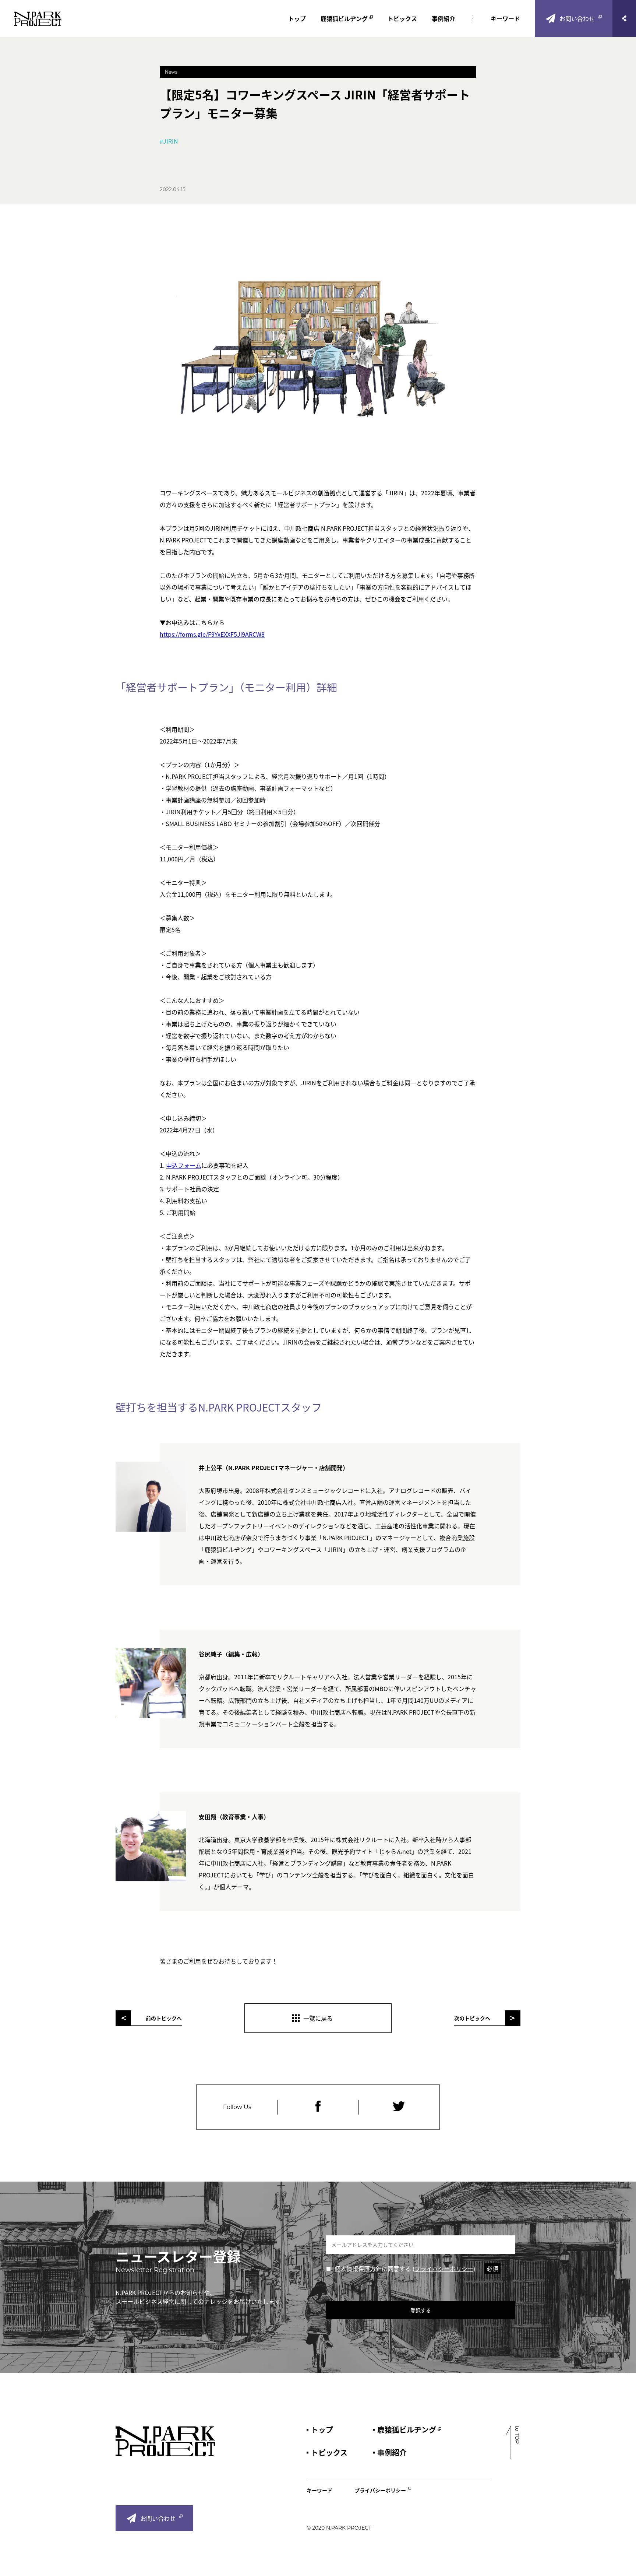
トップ (297, 18)
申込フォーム (184, 1165)
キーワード (505, 18)
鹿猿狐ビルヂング (344, 18)
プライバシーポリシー (444, 2269)
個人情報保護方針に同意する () (416, 2269)
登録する (421, 2310)
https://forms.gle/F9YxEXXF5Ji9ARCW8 (212, 634)
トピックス (402, 18)
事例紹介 (444, 18)
